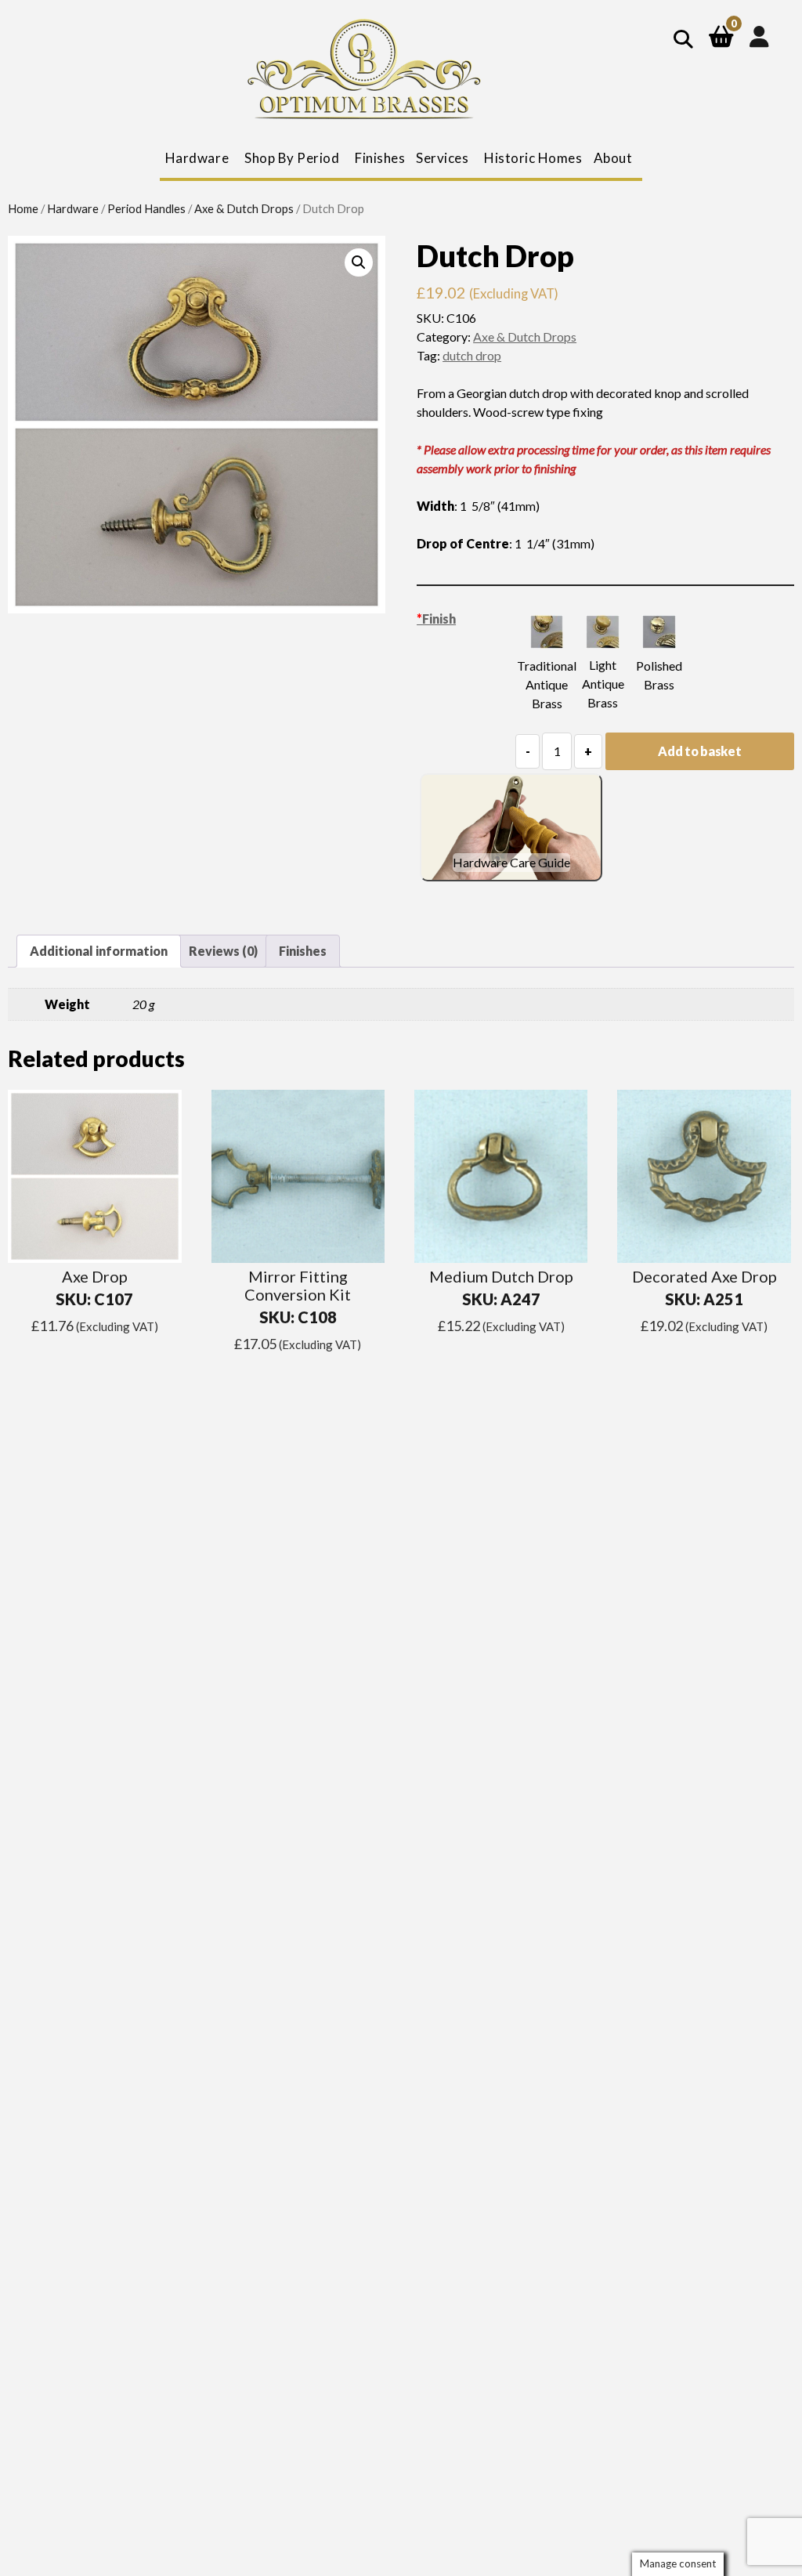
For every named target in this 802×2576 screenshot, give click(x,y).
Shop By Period (292, 158)
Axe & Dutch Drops (244, 208)
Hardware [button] (197, 158)
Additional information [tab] (99, 951)
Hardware (73, 208)
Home (23, 208)
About (613, 158)
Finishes (380, 158)
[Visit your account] (759, 36)
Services (442, 158)
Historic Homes (533, 158)
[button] (359, 262)
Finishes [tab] (303, 951)
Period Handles (146, 208)
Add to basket (699, 751)
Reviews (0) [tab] (223, 951)
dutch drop (472, 355)
